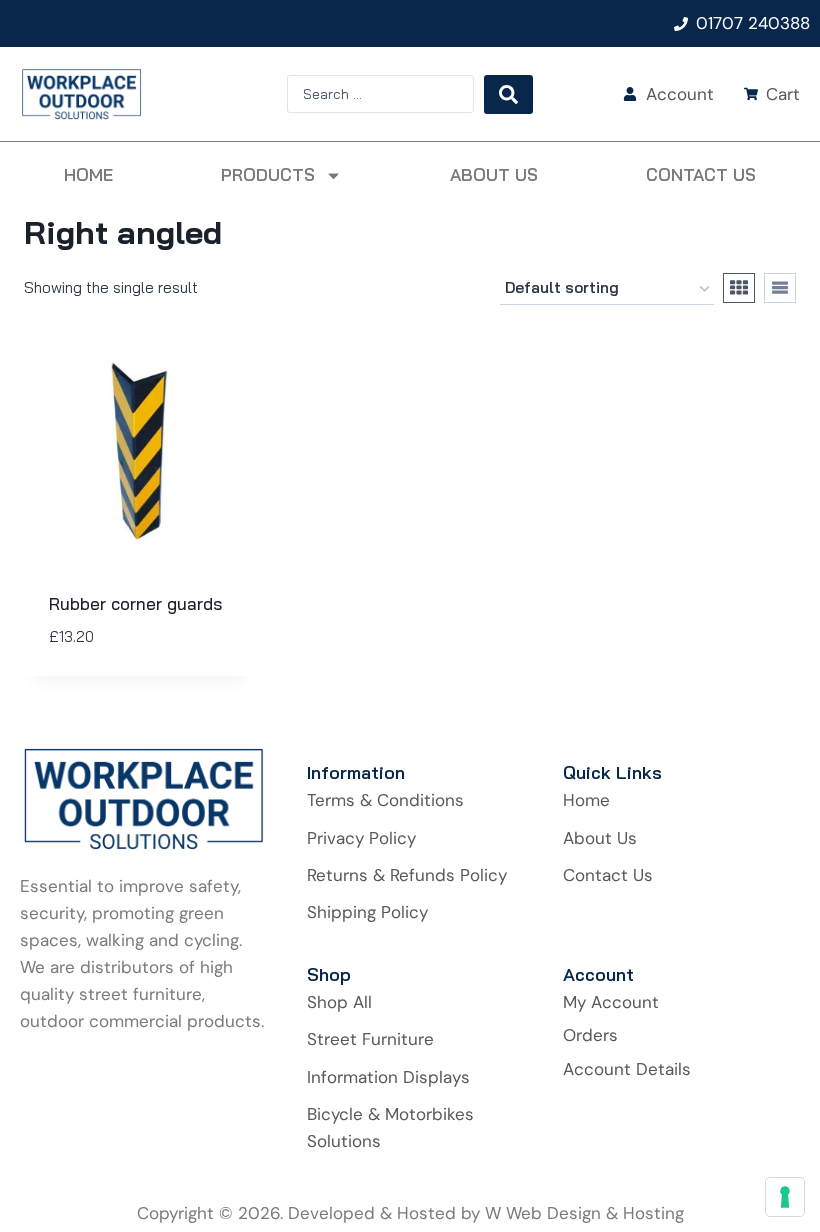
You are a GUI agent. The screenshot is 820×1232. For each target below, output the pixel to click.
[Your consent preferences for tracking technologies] (785, 1197)
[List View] (780, 288)
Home (88, 174)
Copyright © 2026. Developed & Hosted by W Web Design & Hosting (410, 1213)
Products (268, 174)
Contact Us (701, 174)
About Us (494, 174)
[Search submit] (508, 94)
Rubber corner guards (135, 603)
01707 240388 (753, 23)
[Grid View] (739, 288)
